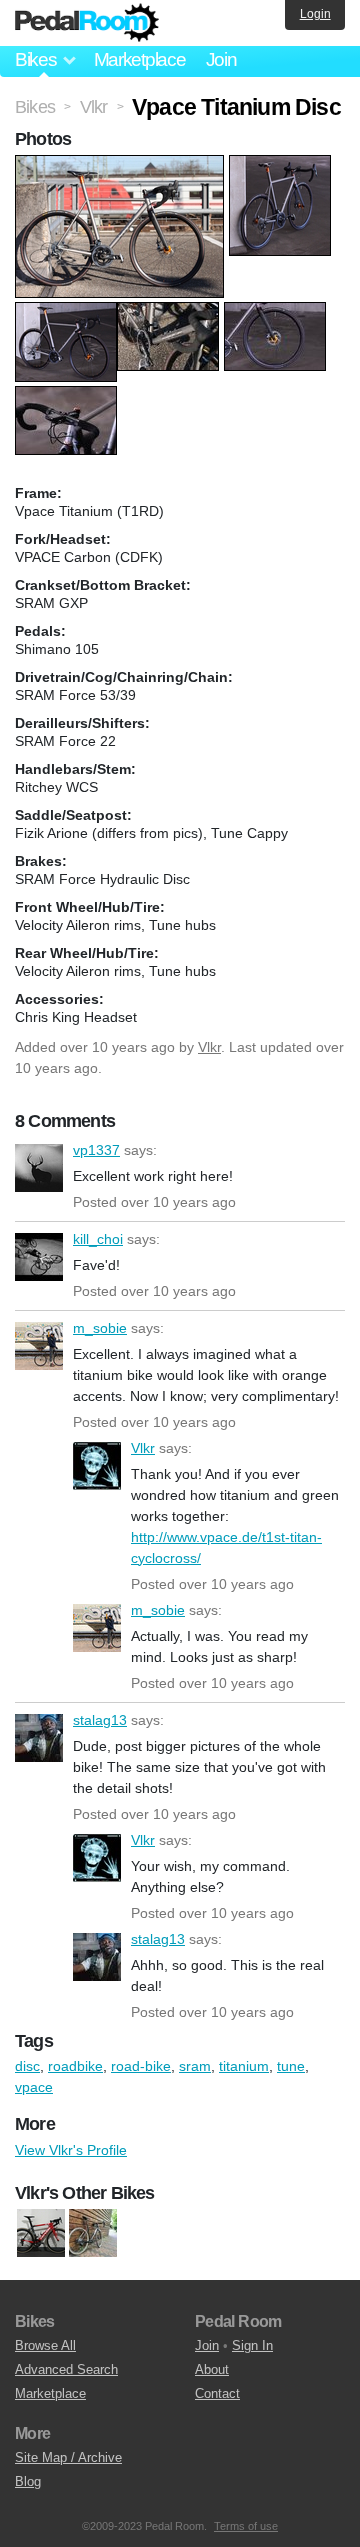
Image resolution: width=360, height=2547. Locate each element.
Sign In (252, 2345)
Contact (217, 2393)
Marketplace (140, 59)
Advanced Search (66, 2369)
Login (315, 14)
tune (291, 2066)
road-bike (141, 2066)
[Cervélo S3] (41, 2233)
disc (27, 2066)
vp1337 (39, 1168)
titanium (244, 2066)
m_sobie (39, 1346)
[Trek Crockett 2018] (93, 2233)
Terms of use (246, 2526)
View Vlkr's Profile (71, 2150)
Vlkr (209, 1047)
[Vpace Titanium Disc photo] (122, 165)
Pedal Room (87, 23)
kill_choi (39, 1257)
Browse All (45, 2345)
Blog (28, 2481)
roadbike (75, 2066)
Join (221, 59)
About (212, 2369)
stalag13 (39, 1738)
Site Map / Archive (68, 2457)
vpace (34, 2087)
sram (195, 2066)
